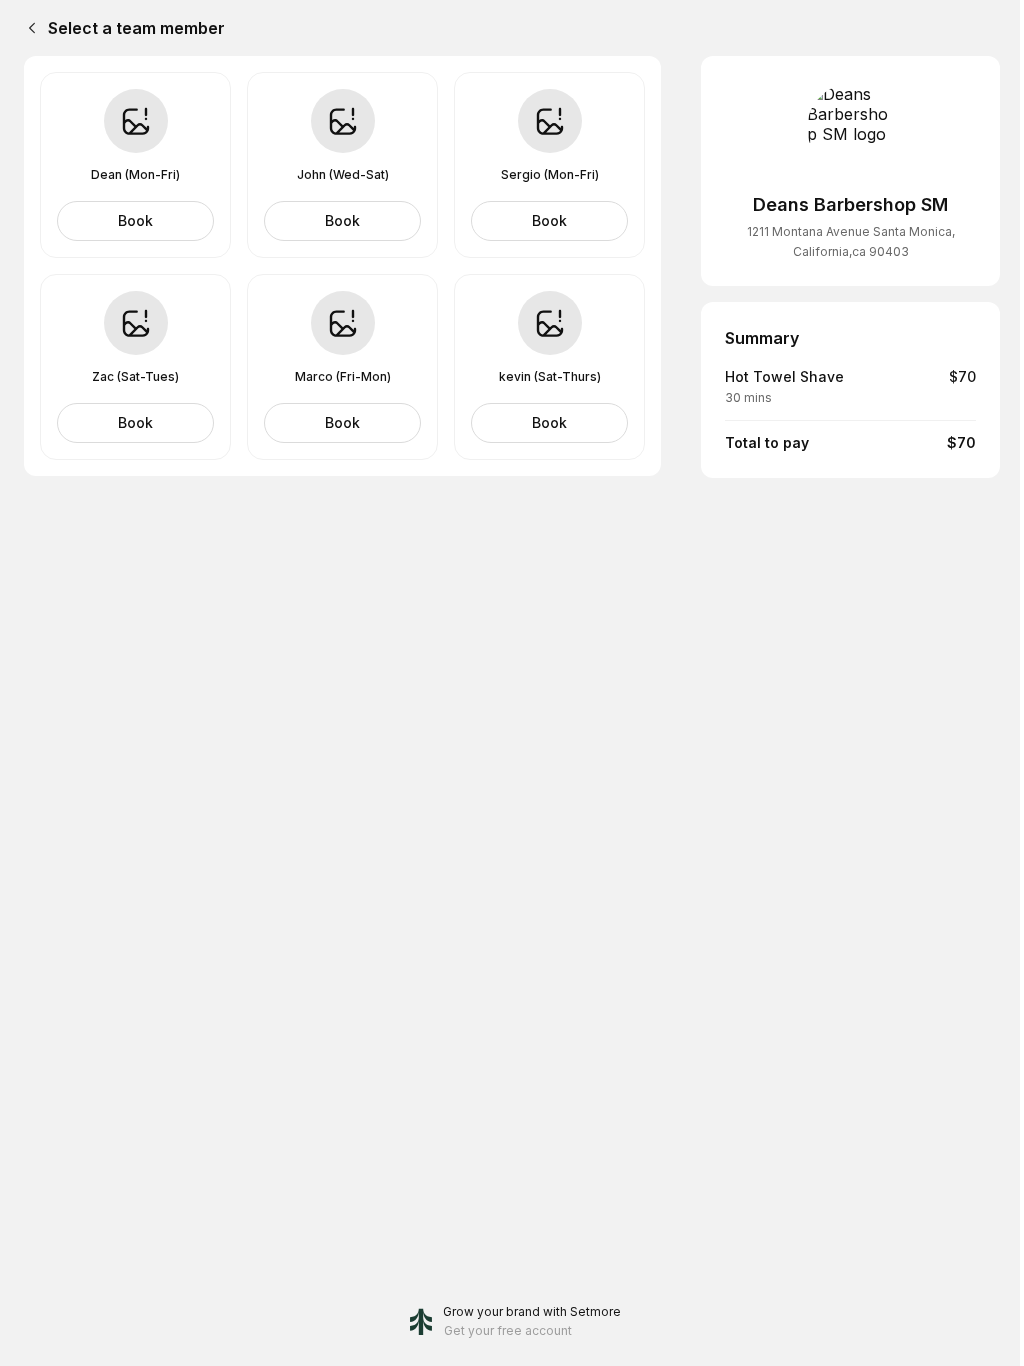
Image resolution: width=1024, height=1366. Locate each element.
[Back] (28, 28)
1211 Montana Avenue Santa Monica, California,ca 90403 (851, 241)
